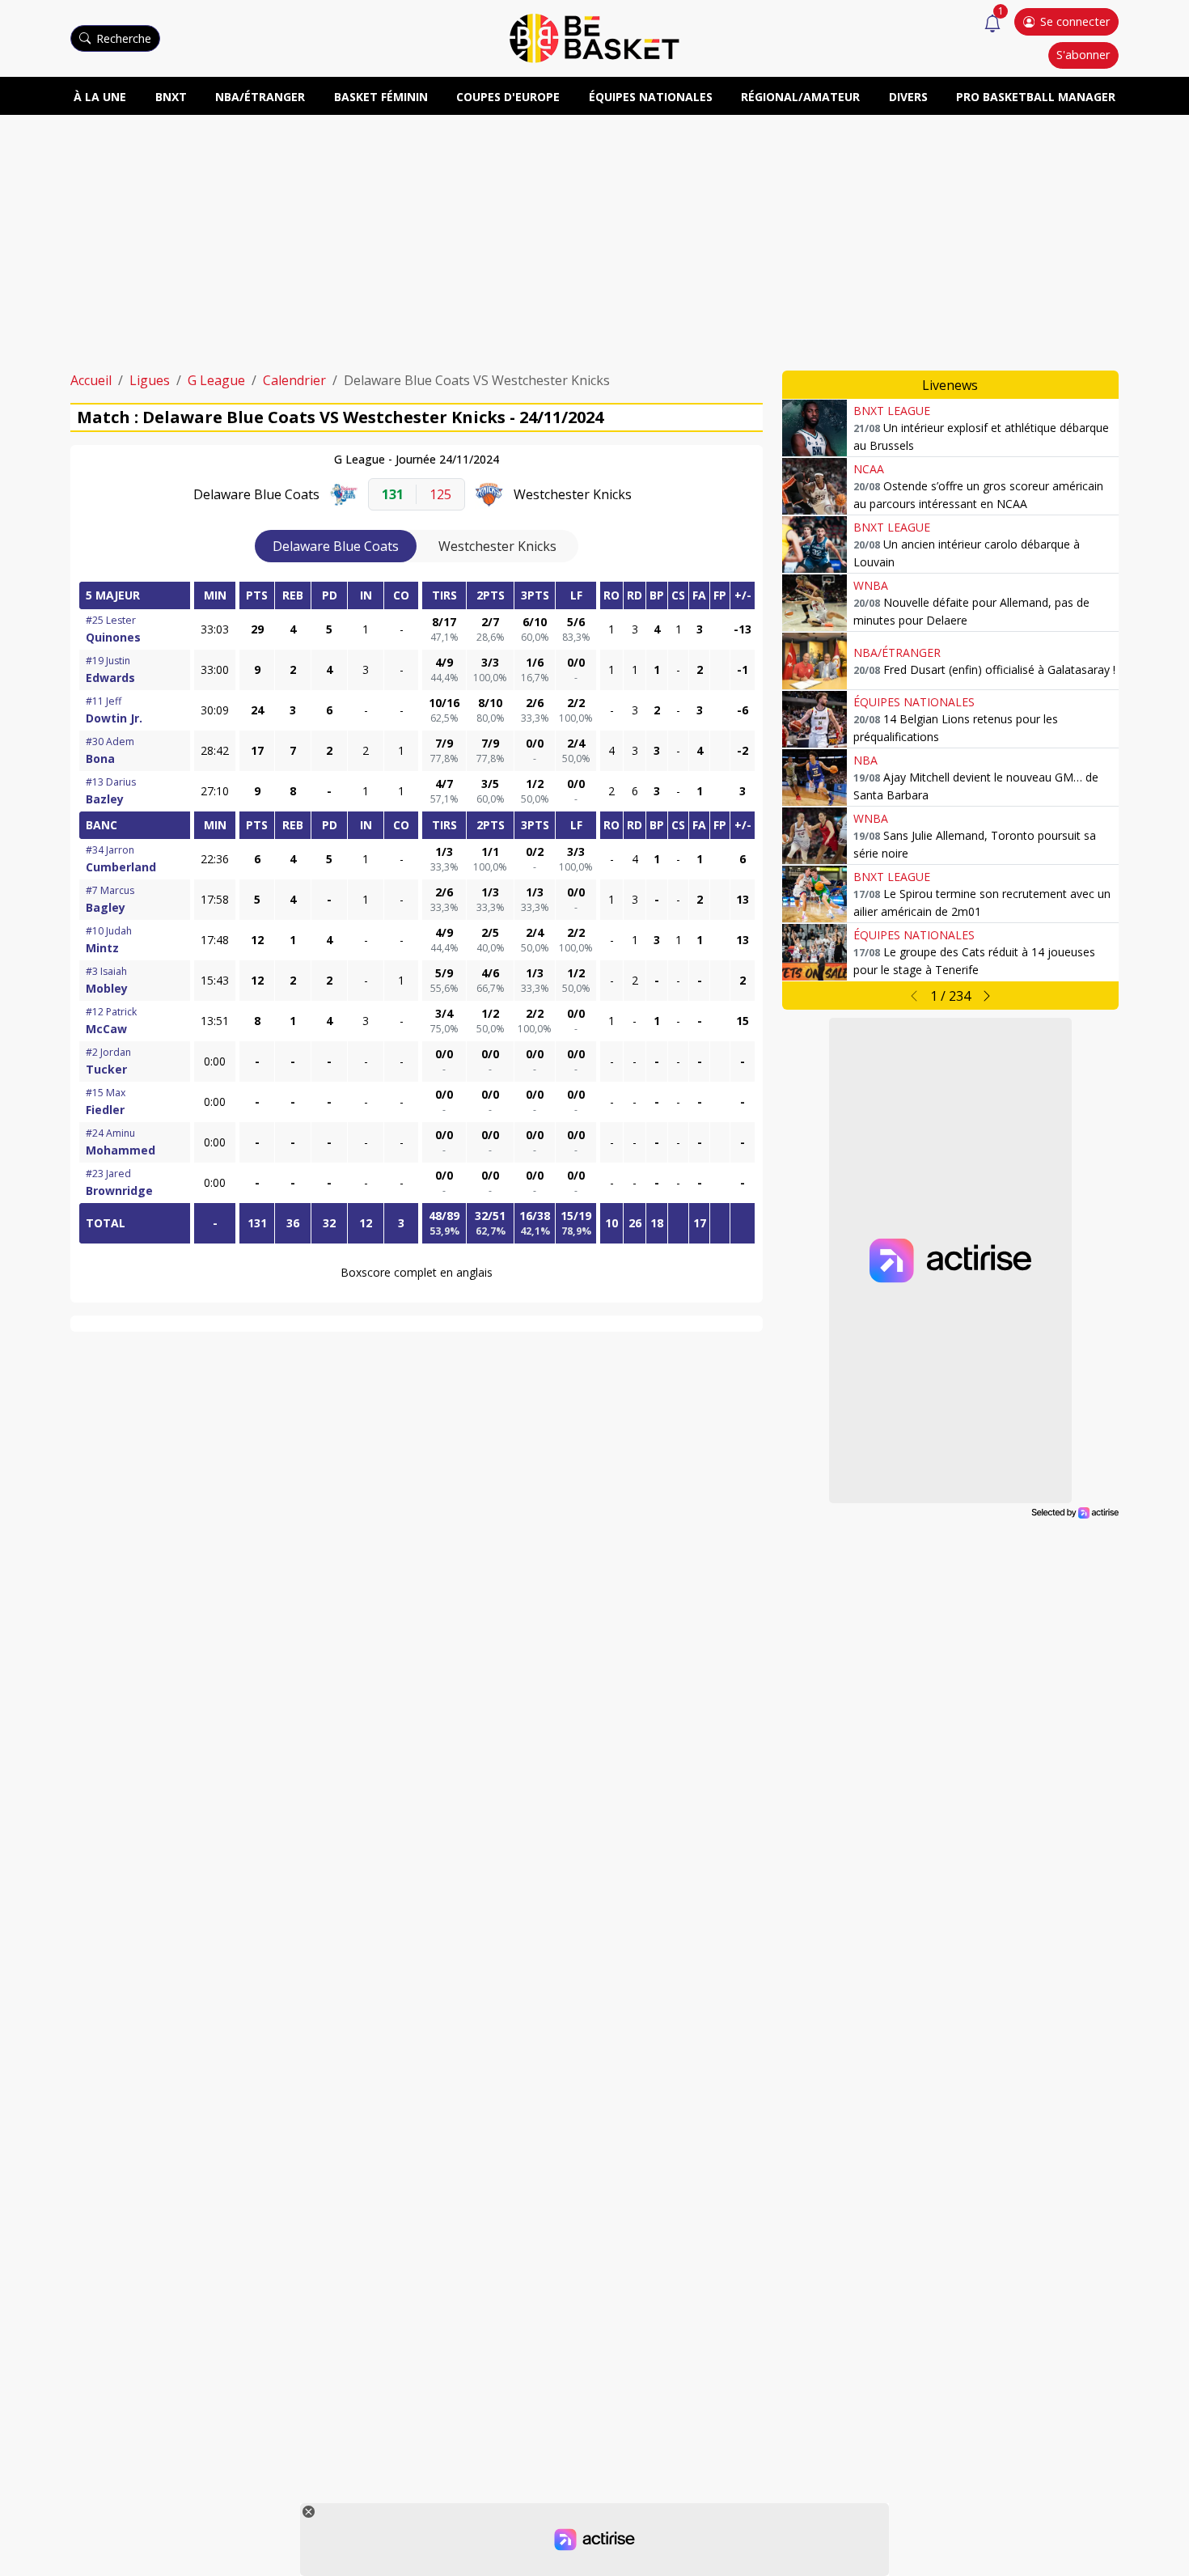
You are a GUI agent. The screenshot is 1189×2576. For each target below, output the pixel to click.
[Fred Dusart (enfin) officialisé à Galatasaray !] (815, 661)
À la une (100, 97)
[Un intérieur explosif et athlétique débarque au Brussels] (815, 428)
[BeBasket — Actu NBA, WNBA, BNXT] (594, 37)
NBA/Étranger (260, 97)
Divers (908, 97)
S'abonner (1083, 55)
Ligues (150, 380)
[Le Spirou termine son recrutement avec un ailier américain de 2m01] (815, 894)
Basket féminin (381, 97)
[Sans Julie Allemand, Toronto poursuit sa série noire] (815, 836)
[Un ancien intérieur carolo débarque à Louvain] (815, 544)
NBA (865, 760)
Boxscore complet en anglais (417, 1272)
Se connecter (1075, 21)
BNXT (171, 97)
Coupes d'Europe (508, 97)
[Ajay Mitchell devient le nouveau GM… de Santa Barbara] (815, 777)
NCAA (869, 469)
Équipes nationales (651, 97)
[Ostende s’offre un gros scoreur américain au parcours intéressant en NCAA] (815, 486)
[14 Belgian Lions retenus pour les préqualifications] (815, 719)
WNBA (871, 585)
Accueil (91, 380)
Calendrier (294, 380)
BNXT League (892, 411)
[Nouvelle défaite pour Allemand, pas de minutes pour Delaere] (815, 603)
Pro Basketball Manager (1036, 97)
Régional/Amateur (800, 97)
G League (216, 380)
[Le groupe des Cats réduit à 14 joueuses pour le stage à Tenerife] (815, 952)
